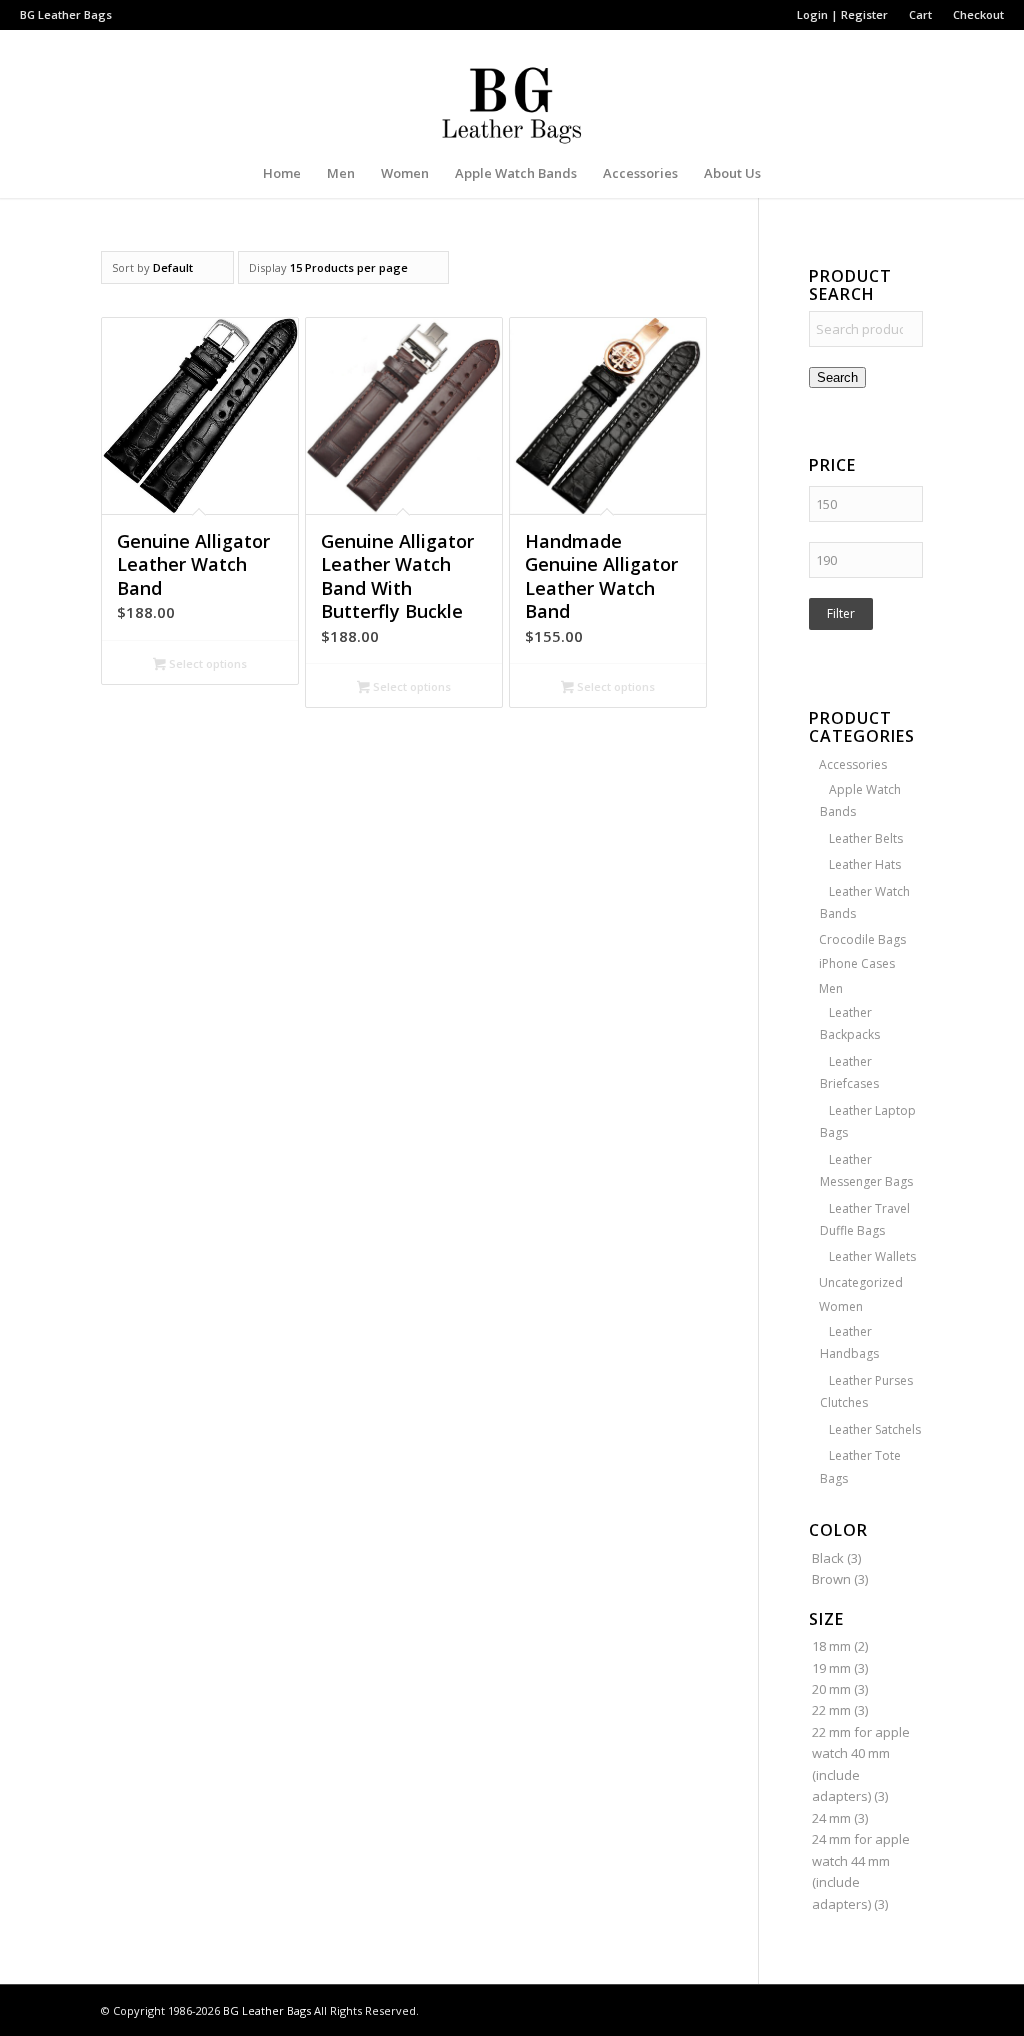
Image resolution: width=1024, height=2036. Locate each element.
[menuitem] (843, 15)
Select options (206, 663)
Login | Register (842, 14)
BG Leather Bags (267, 2010)
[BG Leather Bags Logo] (512, 89)
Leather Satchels (875, 1429)
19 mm (831, 1668)
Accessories (853, 764)
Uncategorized (861, 1282)
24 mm (831, 1818)
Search (837, 377)
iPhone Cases (857, 963)
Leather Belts (866, 838)
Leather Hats (865, 864)
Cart (920, 14)
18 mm (831, 1646)
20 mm (831, 1689)
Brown (831, 1579)
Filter (841, 613)
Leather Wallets (872, 1256)
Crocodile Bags (862, 939)
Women (841, 1306)
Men (831, 988)
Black (828, 1558)
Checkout (978, 14)
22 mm (831, 1710)
